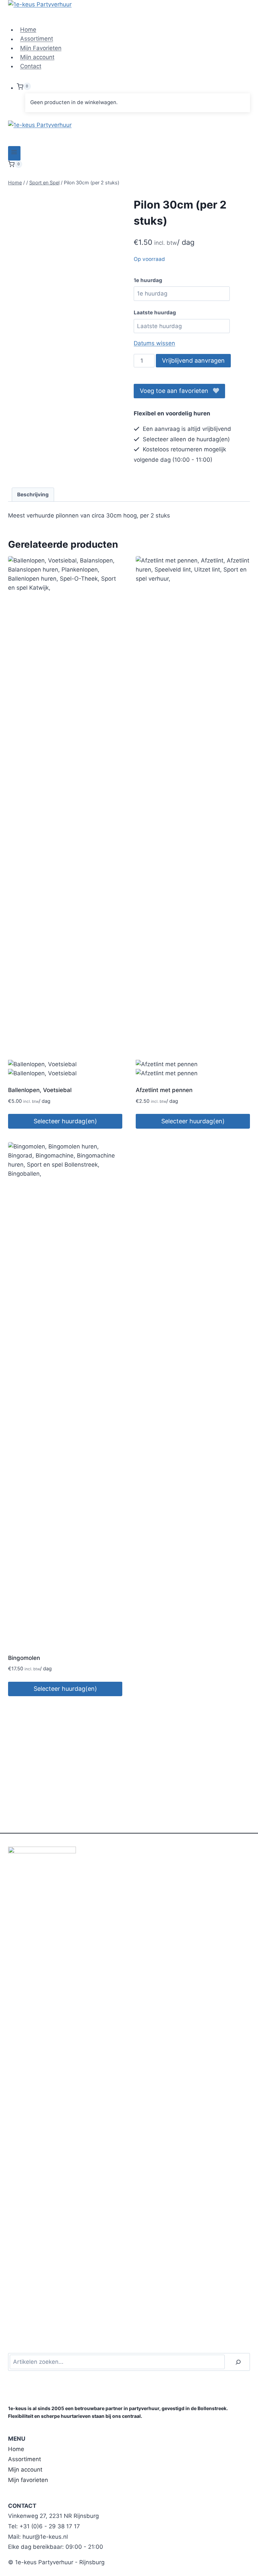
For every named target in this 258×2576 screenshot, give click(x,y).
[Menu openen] (14, 153)
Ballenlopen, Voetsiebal (40, 1090)
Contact (31, 66)
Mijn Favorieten (41, 48)
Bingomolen (24, 1658)
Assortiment (37, 39)
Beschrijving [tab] (33, 494)
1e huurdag (148, 280)
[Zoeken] (238, 2362)
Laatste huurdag (155, 312)
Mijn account (37, 57)
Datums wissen (154, 343)
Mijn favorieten (28, 2480)
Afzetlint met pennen (164, 1090)
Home (28, 30)
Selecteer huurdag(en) (65, 1121)
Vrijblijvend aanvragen (193, 360)
